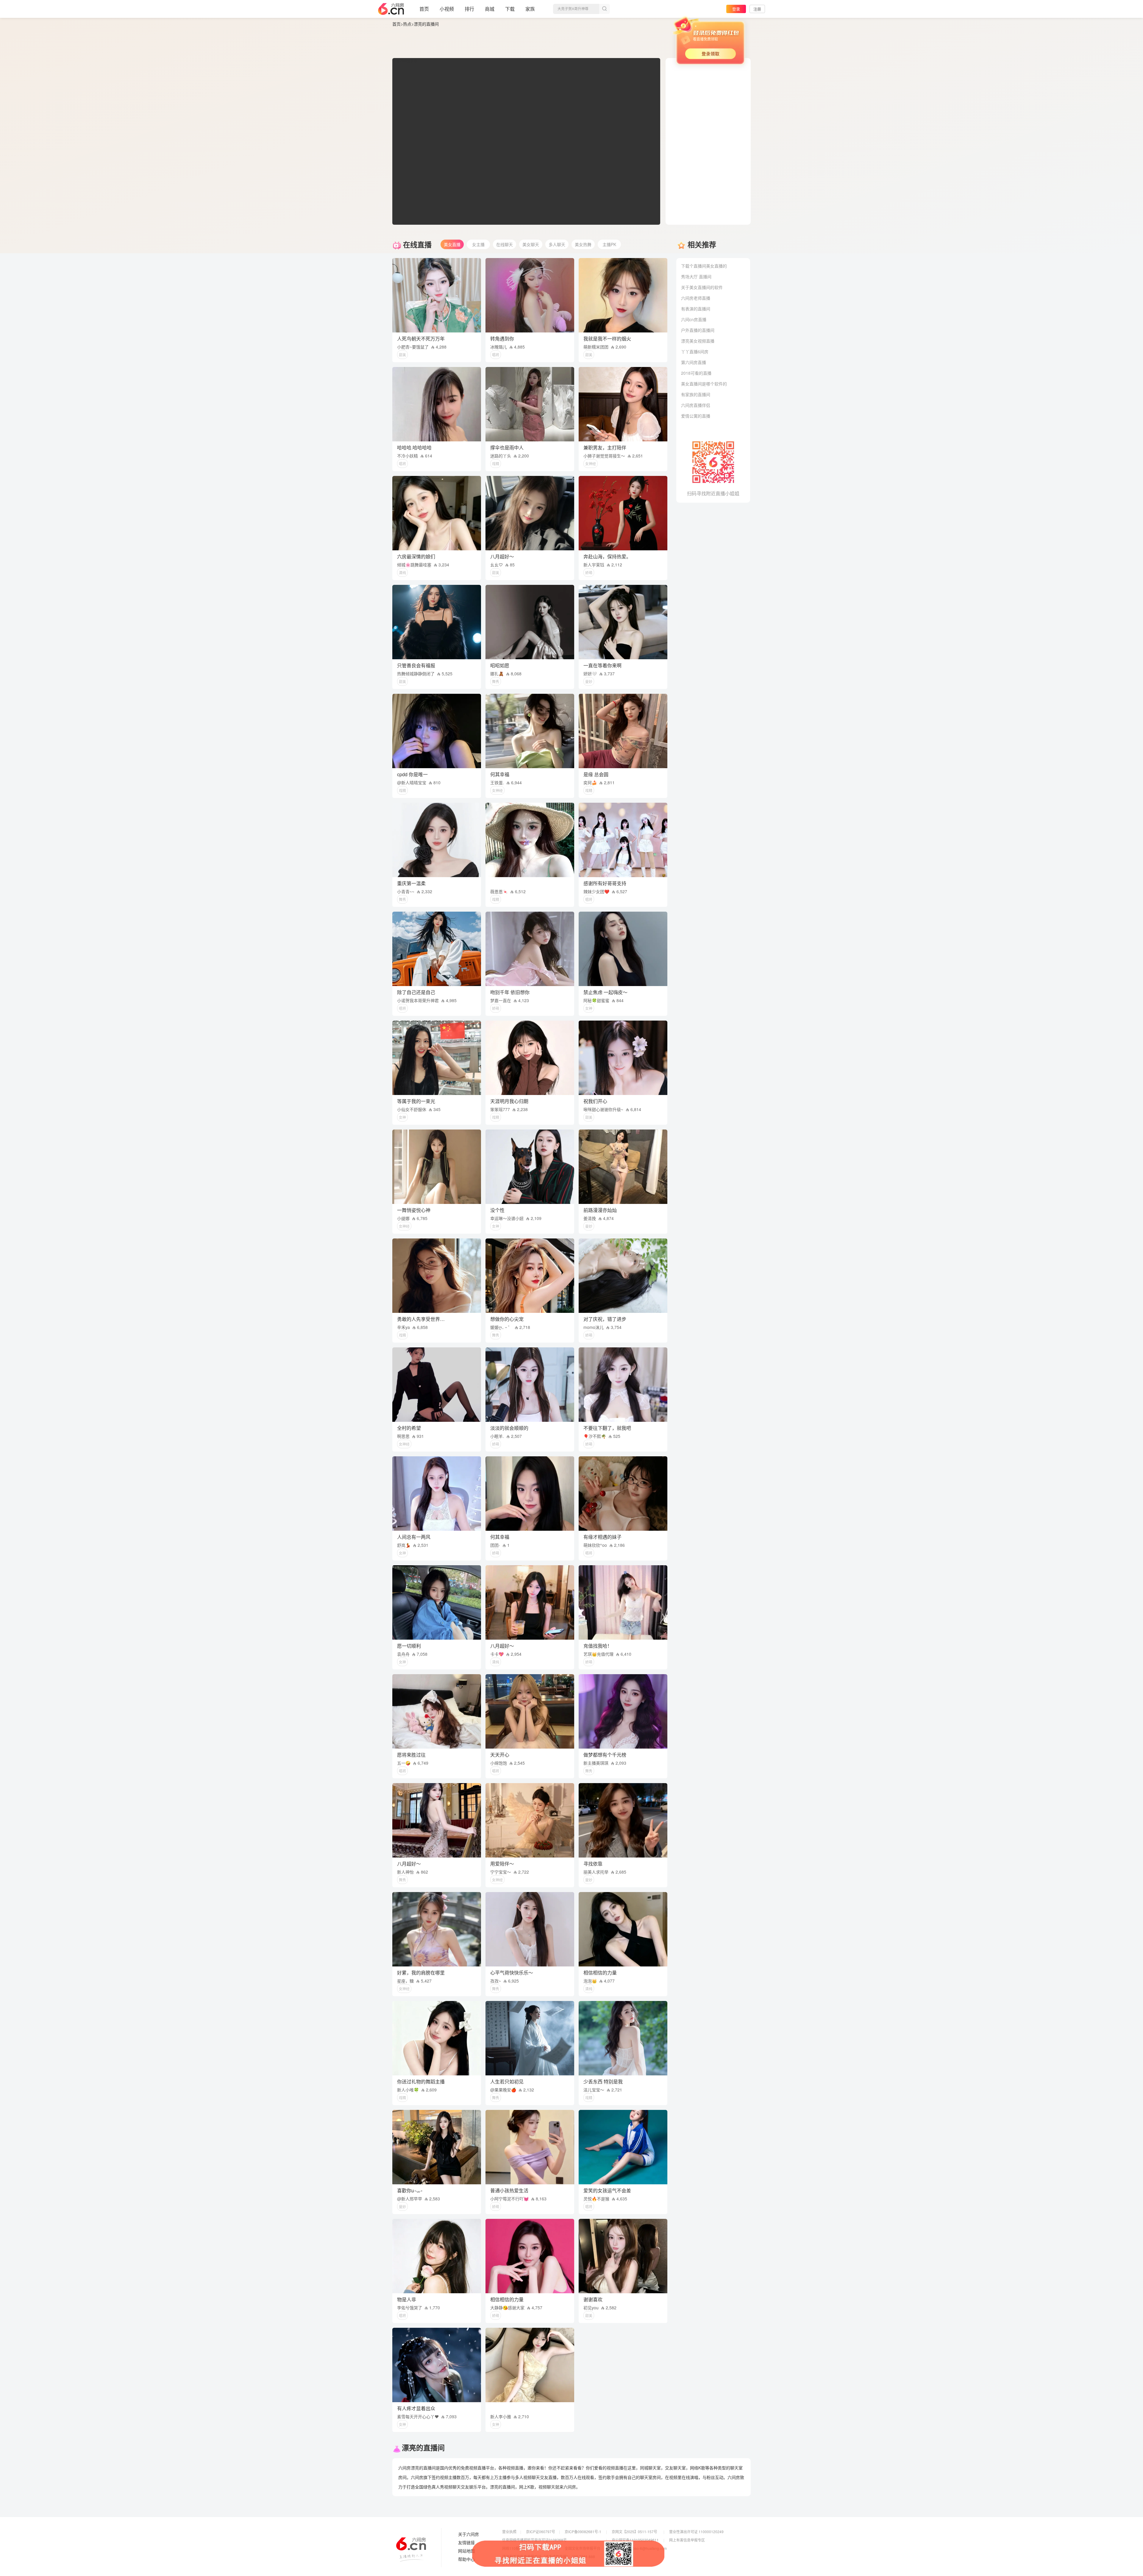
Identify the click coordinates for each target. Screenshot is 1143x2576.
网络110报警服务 (516, 2548)
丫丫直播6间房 (695, 352)
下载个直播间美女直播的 (704, 266)
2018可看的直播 (696, 373)
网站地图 (466, 2551)
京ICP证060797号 (541, 2532)
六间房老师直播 (696, 298)
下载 (510, 9)
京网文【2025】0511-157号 (634, 2532)
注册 (757, 9)
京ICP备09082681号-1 (583, 2532)
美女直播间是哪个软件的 (704, 384)
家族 (530, 9)
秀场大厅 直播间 (696, 276)
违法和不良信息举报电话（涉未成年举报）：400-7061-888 (549, 2557)
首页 (424, 9)
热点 (407, 24)
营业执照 (509, 2532)
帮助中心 (466, 2559)
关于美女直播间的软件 (702, 287)
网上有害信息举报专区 (687, 2540)
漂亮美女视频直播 (698, 341)
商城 (490, 9)
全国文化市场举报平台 (583, 2548)
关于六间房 (469, 2534)
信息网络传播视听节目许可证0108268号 (534, 2540)
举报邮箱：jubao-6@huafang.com (639, 2548)
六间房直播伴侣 (696, 405)
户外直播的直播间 (698, 330)
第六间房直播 (694, 362)
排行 (469, 9)
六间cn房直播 (694, 319)
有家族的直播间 (696, 394)
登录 (736, 9)
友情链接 (466, 2543)
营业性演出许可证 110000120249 (696, 2532)
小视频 (447, 9)
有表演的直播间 (696, 309)
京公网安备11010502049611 (635, 2540)
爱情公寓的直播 (696, 416)
